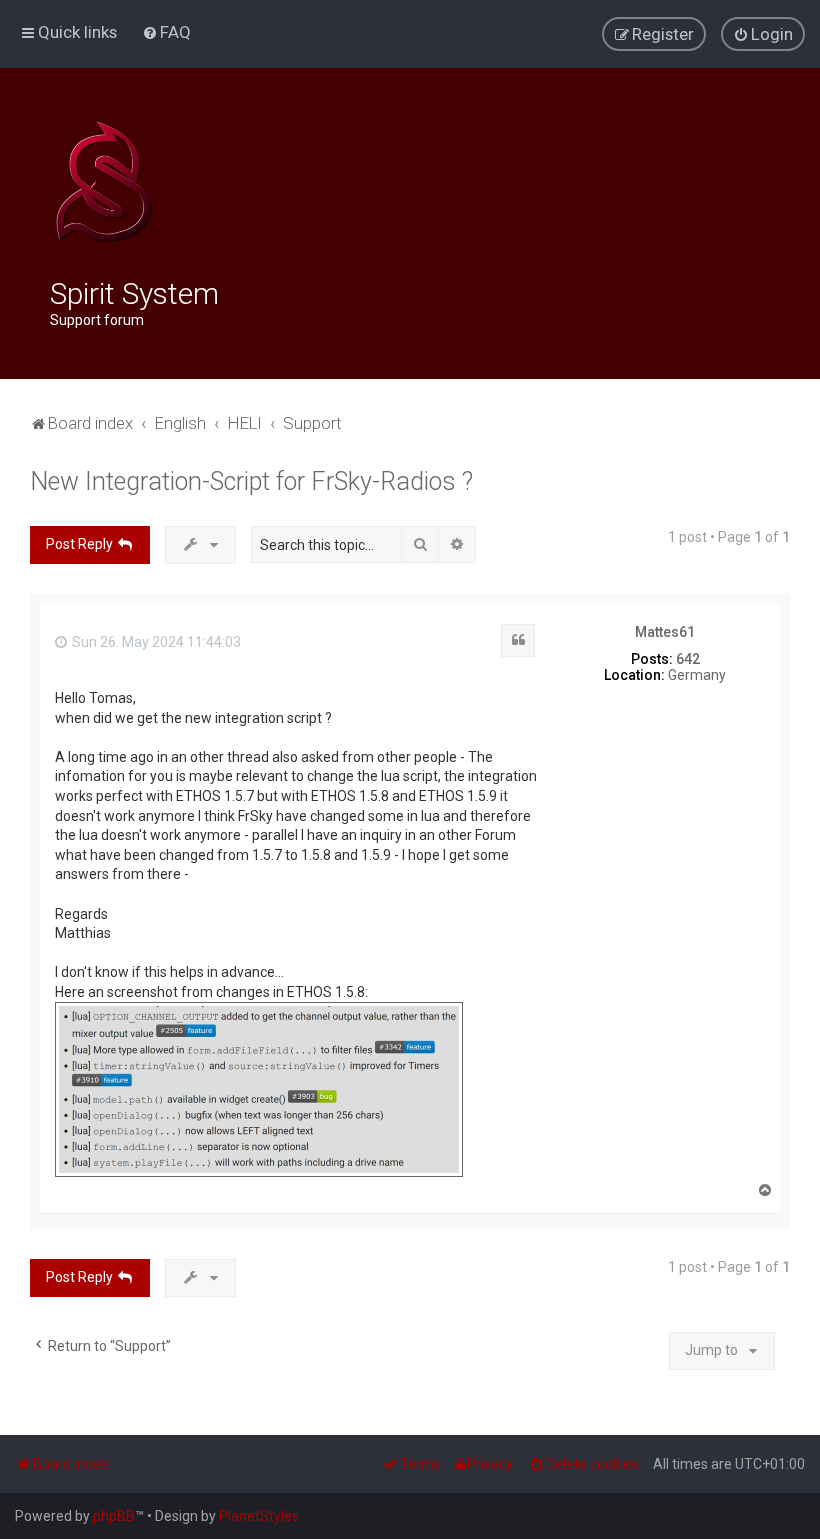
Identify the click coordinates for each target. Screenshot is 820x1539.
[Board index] (103, 182)
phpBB (114, 1516)
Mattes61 (665, 632)
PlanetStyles (259, 1516)
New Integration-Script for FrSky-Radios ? (251, 481)
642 (688, 659)
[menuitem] (166, 32)
